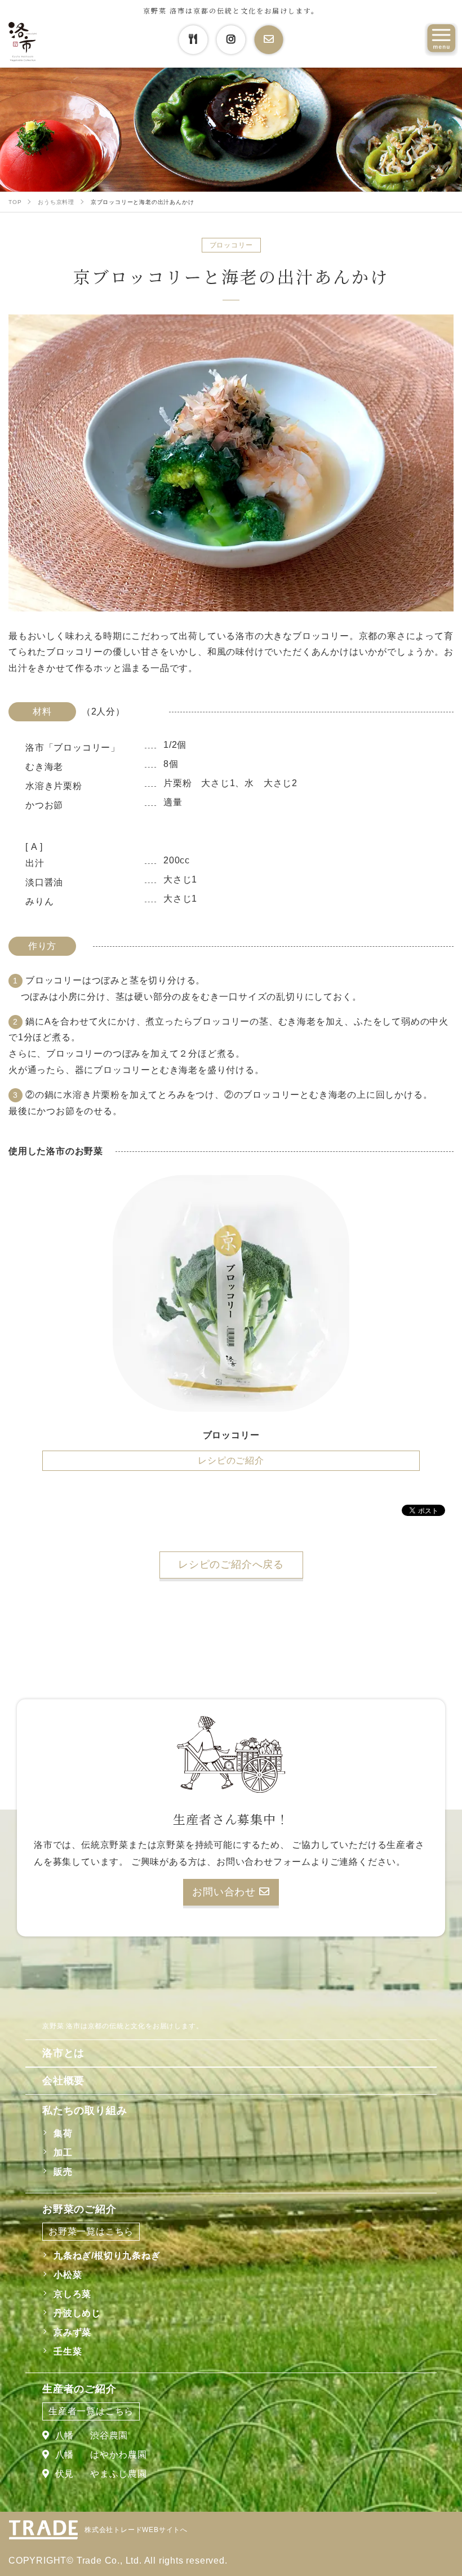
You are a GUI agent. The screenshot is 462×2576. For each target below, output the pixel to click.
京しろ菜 (72, 2294)
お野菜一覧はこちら (91, 2231)
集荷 (63, 2133)
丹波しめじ (77, 2313)
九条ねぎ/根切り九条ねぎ (107, 2256)
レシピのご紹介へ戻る (231, 1564)
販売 (63, 2172)
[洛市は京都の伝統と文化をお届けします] (23, 42)
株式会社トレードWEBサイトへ (136, 2530)
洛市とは (63, 2053)
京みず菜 (72, 2332)
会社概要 (63, 2081)
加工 (63, 2152)
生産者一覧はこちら (91, 2411)
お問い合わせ (226, 1892)
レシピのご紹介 (231, 1460)
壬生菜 (68, 2351)
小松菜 (68, 2275)
